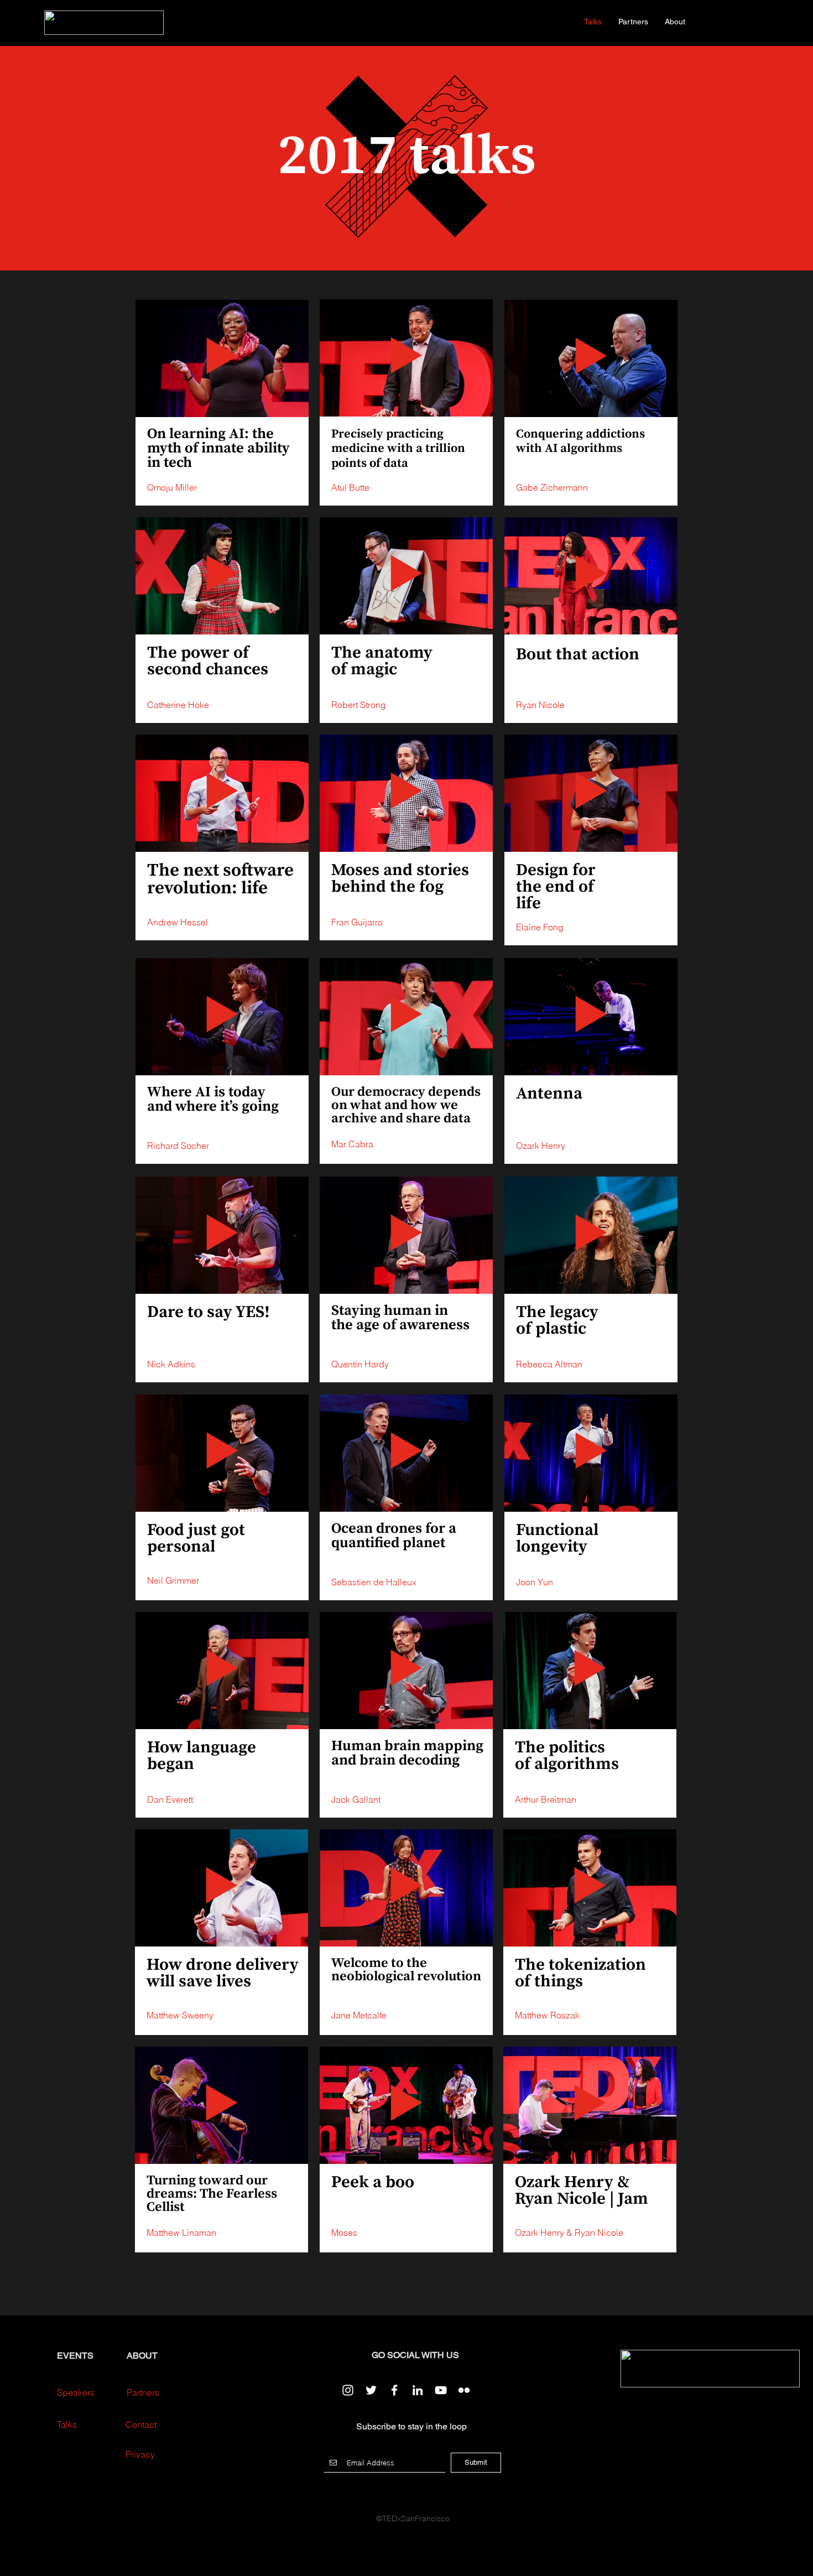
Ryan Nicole (599, 2232)
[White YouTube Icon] (441, 2390)
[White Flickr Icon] (464, 2390)
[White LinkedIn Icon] (418, 2390)
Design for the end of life (556, 887)
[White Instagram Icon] (348, 2390)
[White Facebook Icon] (394, 2390)
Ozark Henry (540, 2232)
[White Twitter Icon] (371, 2390)
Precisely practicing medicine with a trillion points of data (398, 449)
